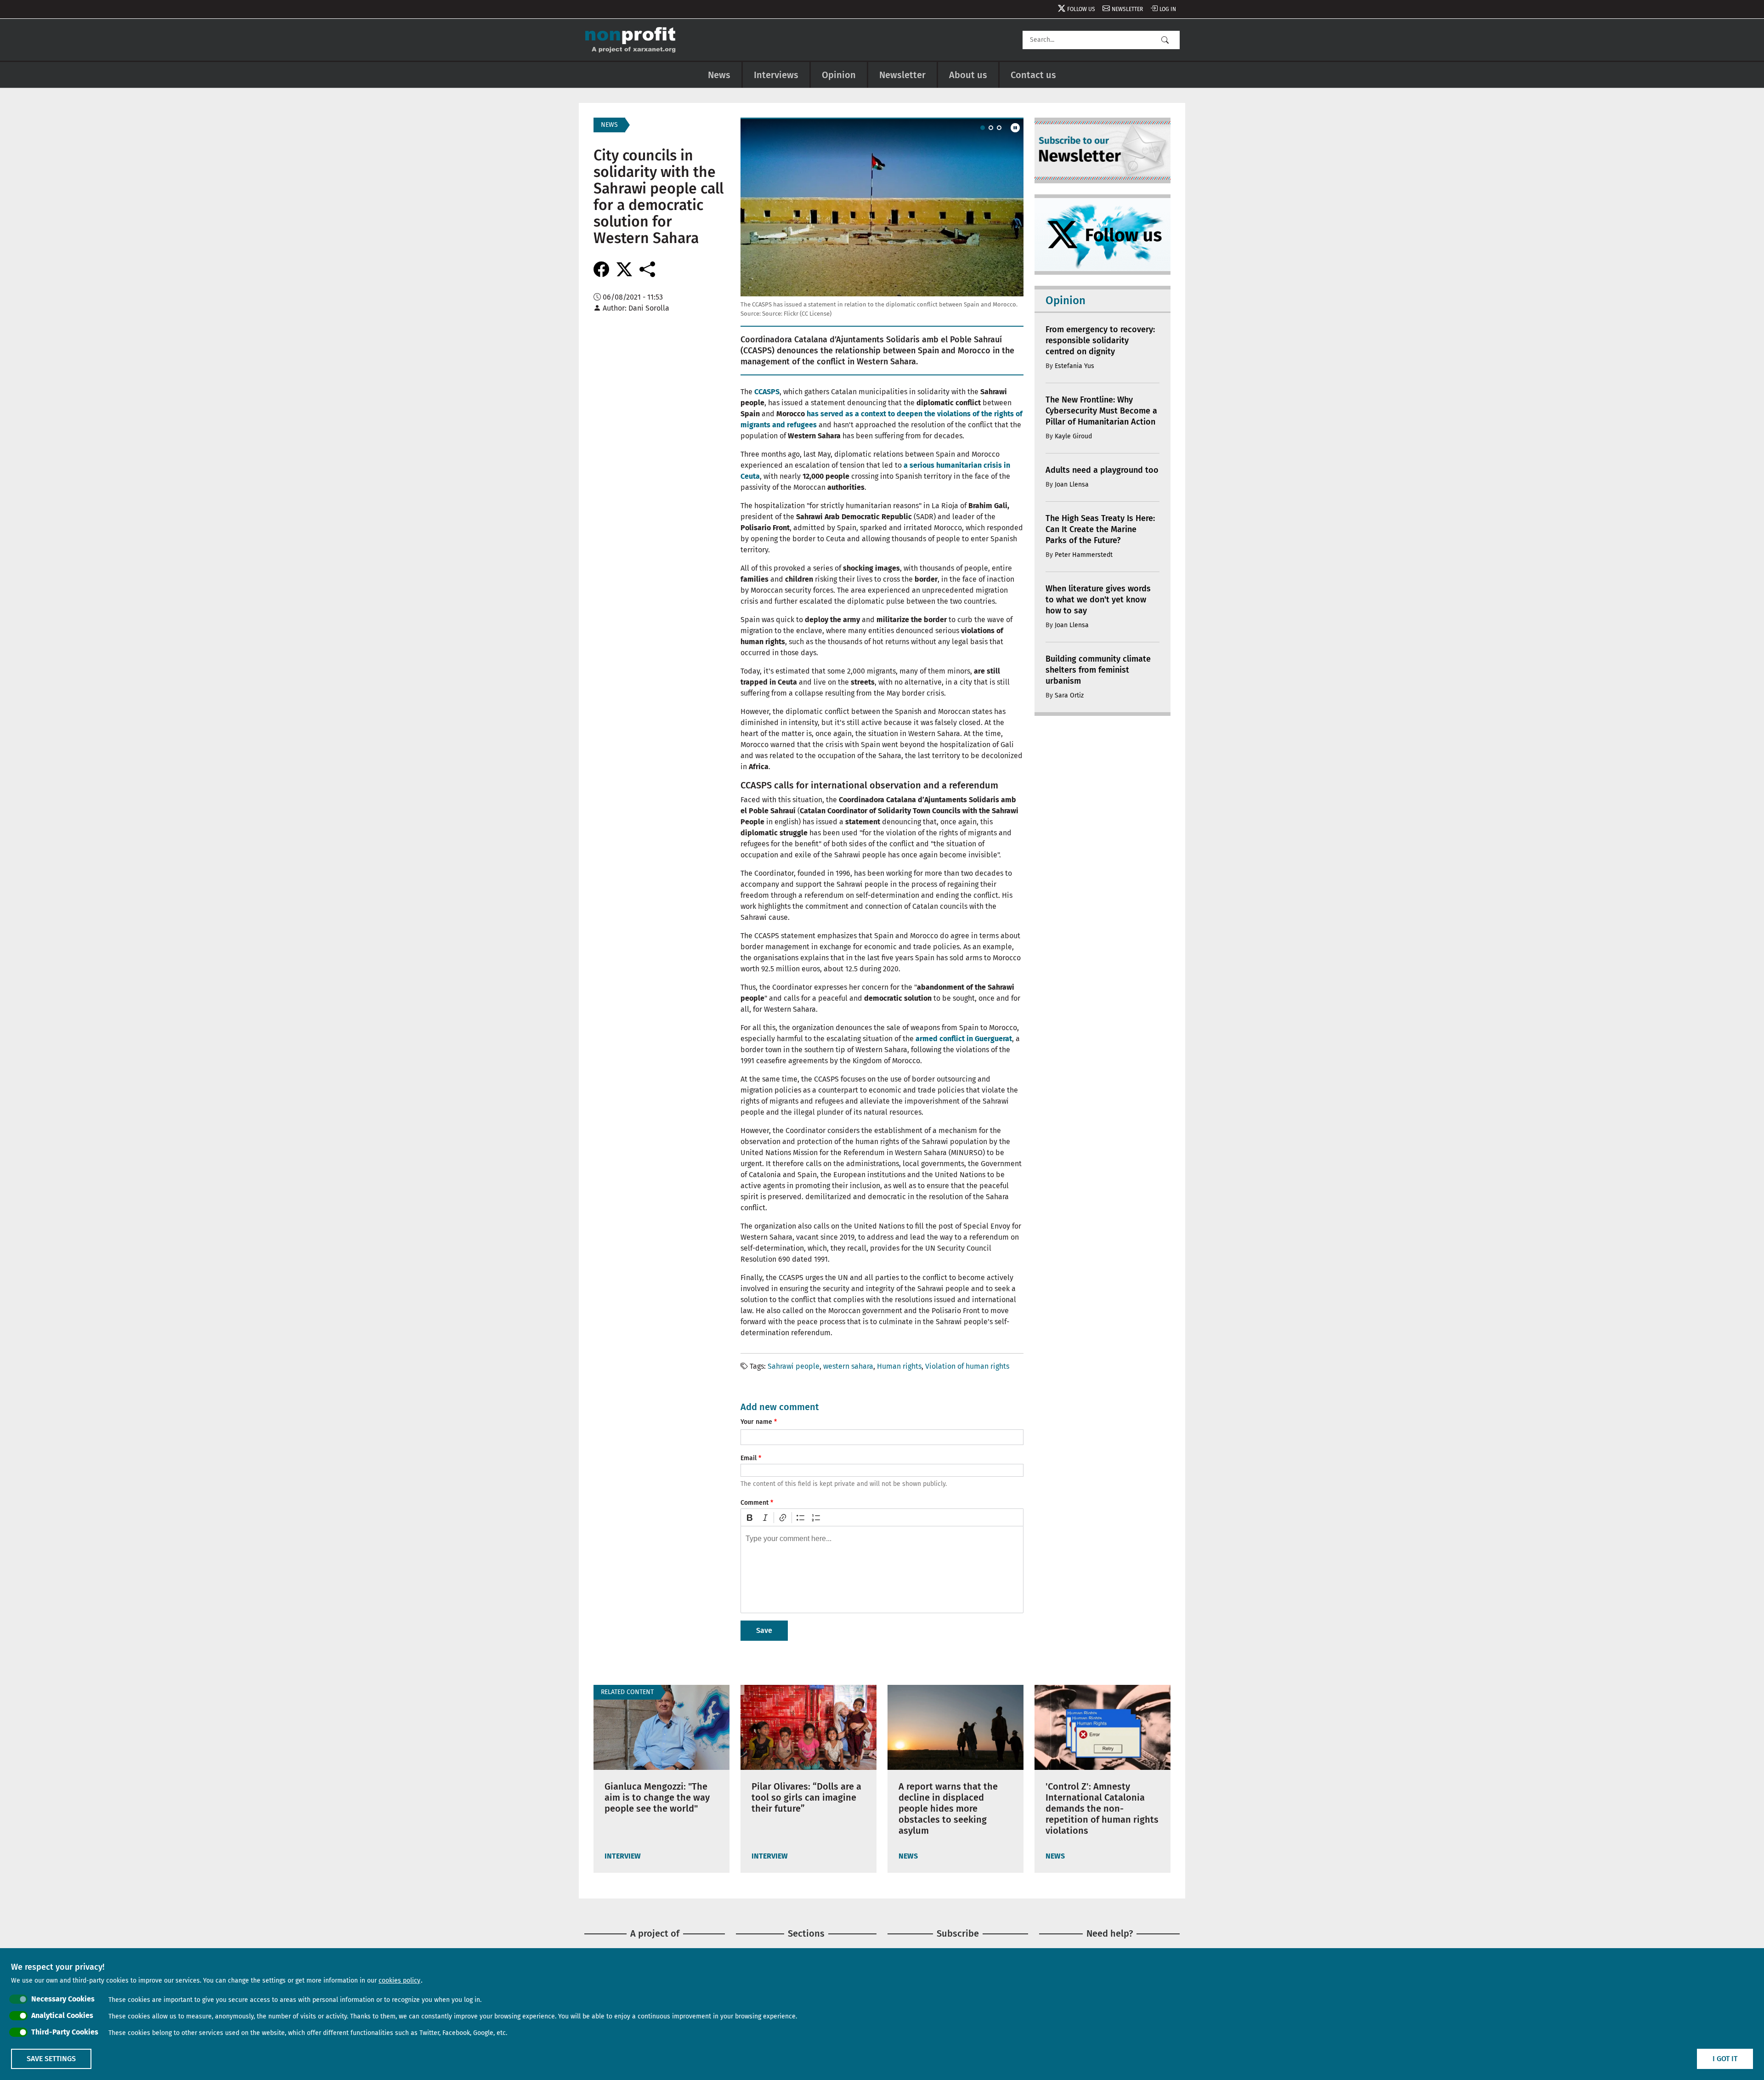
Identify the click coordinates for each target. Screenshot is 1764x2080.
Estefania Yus (1074, 366)
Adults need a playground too (1102, 470)
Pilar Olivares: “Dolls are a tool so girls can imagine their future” (806, 1797)
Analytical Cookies (62, 2015)
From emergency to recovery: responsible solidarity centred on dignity (1100, 340)
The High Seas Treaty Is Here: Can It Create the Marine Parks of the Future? (1100, 529)
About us (968, 75)
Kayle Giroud (1073, 436)
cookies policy (399, 1981)
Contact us (1033, 75)
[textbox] (882, 1570)
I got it (1725, 2059)
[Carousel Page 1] (983, 128)
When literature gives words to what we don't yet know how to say (1098, 600)
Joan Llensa (1072, 485)
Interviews (776, 75)
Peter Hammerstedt (1084, 555)
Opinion (839, 75)
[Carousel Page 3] (999, 128)
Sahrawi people (794, 1366)
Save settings (51, 2059)
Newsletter (1127, 9)
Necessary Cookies (63, 1999)
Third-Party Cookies (65, 2032)
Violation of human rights (967, 1366)
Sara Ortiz (1069, 695)
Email (749, 1458)
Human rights (899, 1366)
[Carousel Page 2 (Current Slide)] (991, 128)
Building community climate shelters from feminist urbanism (1098, 670)
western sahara (848, 1366)
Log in (1168, 9)
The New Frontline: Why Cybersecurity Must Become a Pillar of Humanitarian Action (1101, 411)
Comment (755, 1503)
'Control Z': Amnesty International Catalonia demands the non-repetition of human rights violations (1102, 1808)
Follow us (1081, 9)
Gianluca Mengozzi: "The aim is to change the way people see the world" (657, 1797)
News (719, 75)
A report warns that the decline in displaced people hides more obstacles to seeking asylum (948, 1808)
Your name (756, 1422)
